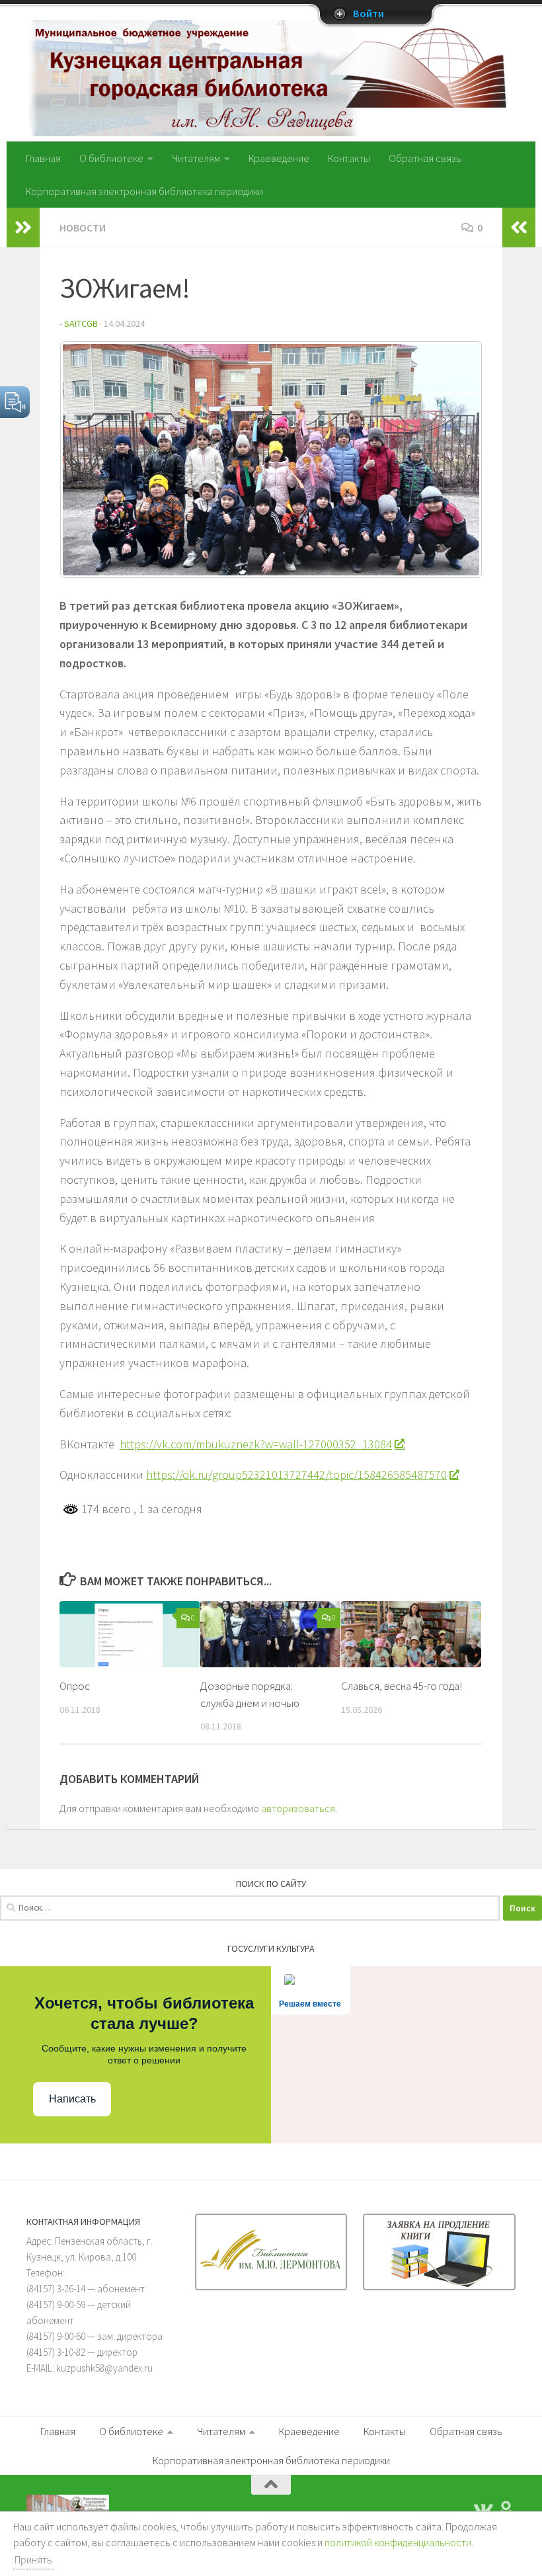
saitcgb (81, 323)
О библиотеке (111, 158)
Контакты (349, 158)
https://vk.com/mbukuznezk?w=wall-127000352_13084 (256, 1444)
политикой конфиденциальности (398, 2542)
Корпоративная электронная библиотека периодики (144, 191)
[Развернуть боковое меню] (23, 228)
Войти (368, 14)
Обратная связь (425, 158)
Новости (83, 228)
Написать (72, 2099)
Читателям (196, 158)
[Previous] (87, 460)
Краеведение (279, 158)
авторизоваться (298, 1808)
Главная (43, 158)
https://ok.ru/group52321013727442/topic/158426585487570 (296, 1475)
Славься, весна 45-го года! (402, 1686)
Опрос (75, 1686)
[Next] (455, 460)
